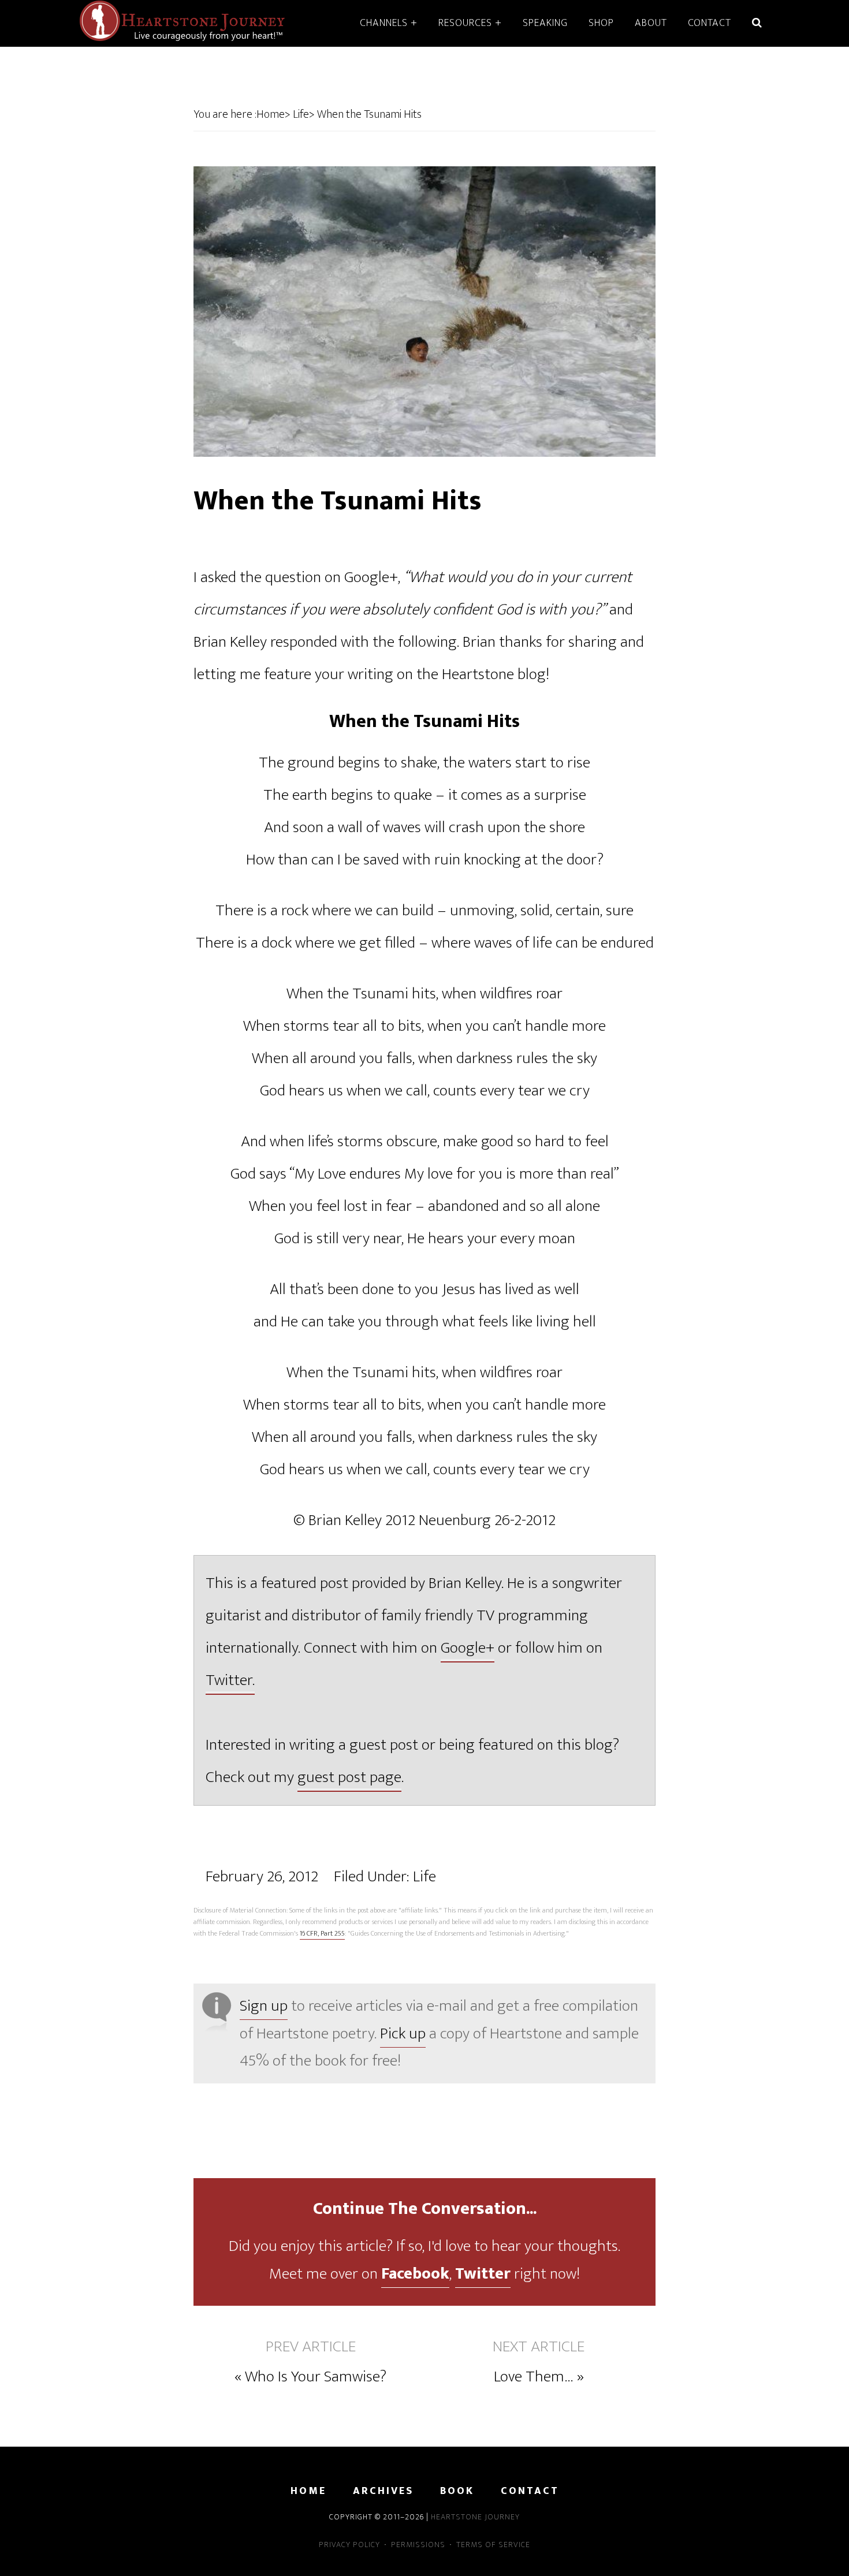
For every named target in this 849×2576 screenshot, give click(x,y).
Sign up (264, 2006)
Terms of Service (493, 2545)
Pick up (403, 2033)
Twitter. (230, 1680)
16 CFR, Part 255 (322, 1933)
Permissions (418, 2545)
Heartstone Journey (182, 22)
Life (425, 1876)
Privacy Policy (349, 2545)
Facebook (415, 2274)
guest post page (349, 1777)
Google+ (468, 1648)
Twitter (483, 2274)
